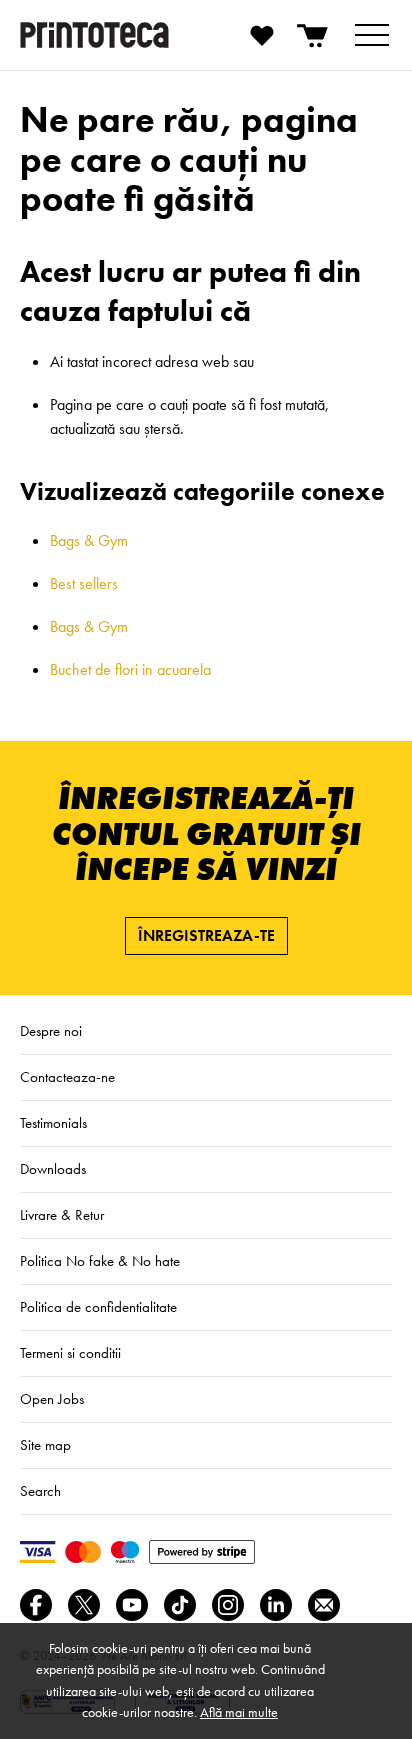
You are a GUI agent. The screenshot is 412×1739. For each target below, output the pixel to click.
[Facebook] (36, 1605)
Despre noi (51, 1031)
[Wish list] (262, 35)
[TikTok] (180, 1605)
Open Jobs (52, 1399)
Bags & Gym (89, 540)
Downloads (53, 1169)
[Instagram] (228, 1605)
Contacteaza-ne (67, 1077)
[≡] (372, 35)
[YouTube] (132, 1605)
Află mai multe (239, 1712)
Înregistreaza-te (206, 935)
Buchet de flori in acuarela (130, 669)
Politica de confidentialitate (98, 1307)
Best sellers (84, 583)
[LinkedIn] (276, 1605)
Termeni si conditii (70, 1353)
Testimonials (53, 1123)
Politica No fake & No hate (100, 1261)
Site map (45, 1445)
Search (40, 1491)
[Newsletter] (324, 1605)
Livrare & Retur (62, 1215)
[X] (84, 1605)
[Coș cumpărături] (314, 35)
